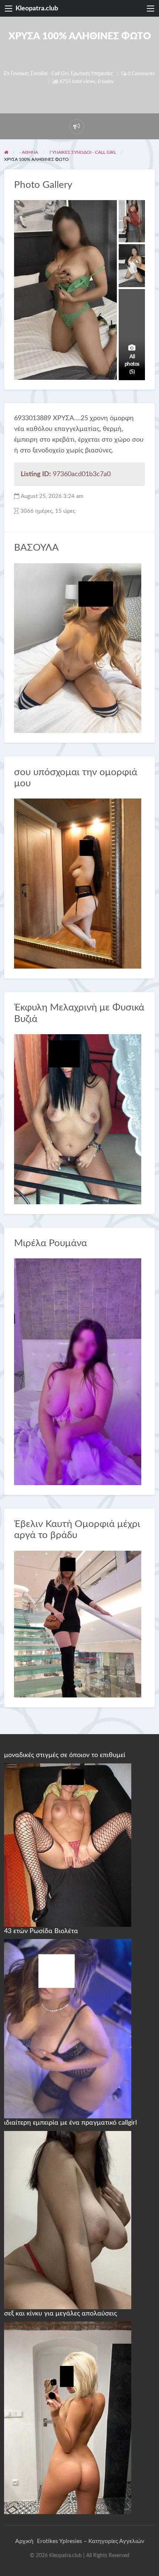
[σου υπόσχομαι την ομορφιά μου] (78, 883)
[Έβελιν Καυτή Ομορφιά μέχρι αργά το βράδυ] (78, 1624)
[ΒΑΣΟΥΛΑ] (78, 648)
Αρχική (24, 2541)
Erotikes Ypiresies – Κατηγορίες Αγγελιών (91, 2541)
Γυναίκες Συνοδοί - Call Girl (40, 74)
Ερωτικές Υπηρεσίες (92, 74)
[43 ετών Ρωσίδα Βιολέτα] (68, 2028)
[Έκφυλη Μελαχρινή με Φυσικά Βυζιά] (78, 1119)
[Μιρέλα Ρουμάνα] (78, 1371)
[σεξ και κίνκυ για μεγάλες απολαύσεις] (68, 2417)
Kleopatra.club (37, 8)
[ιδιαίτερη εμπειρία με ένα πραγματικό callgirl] (68, 2220)
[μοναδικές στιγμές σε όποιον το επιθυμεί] (68, 1845)
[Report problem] (77, 126)
